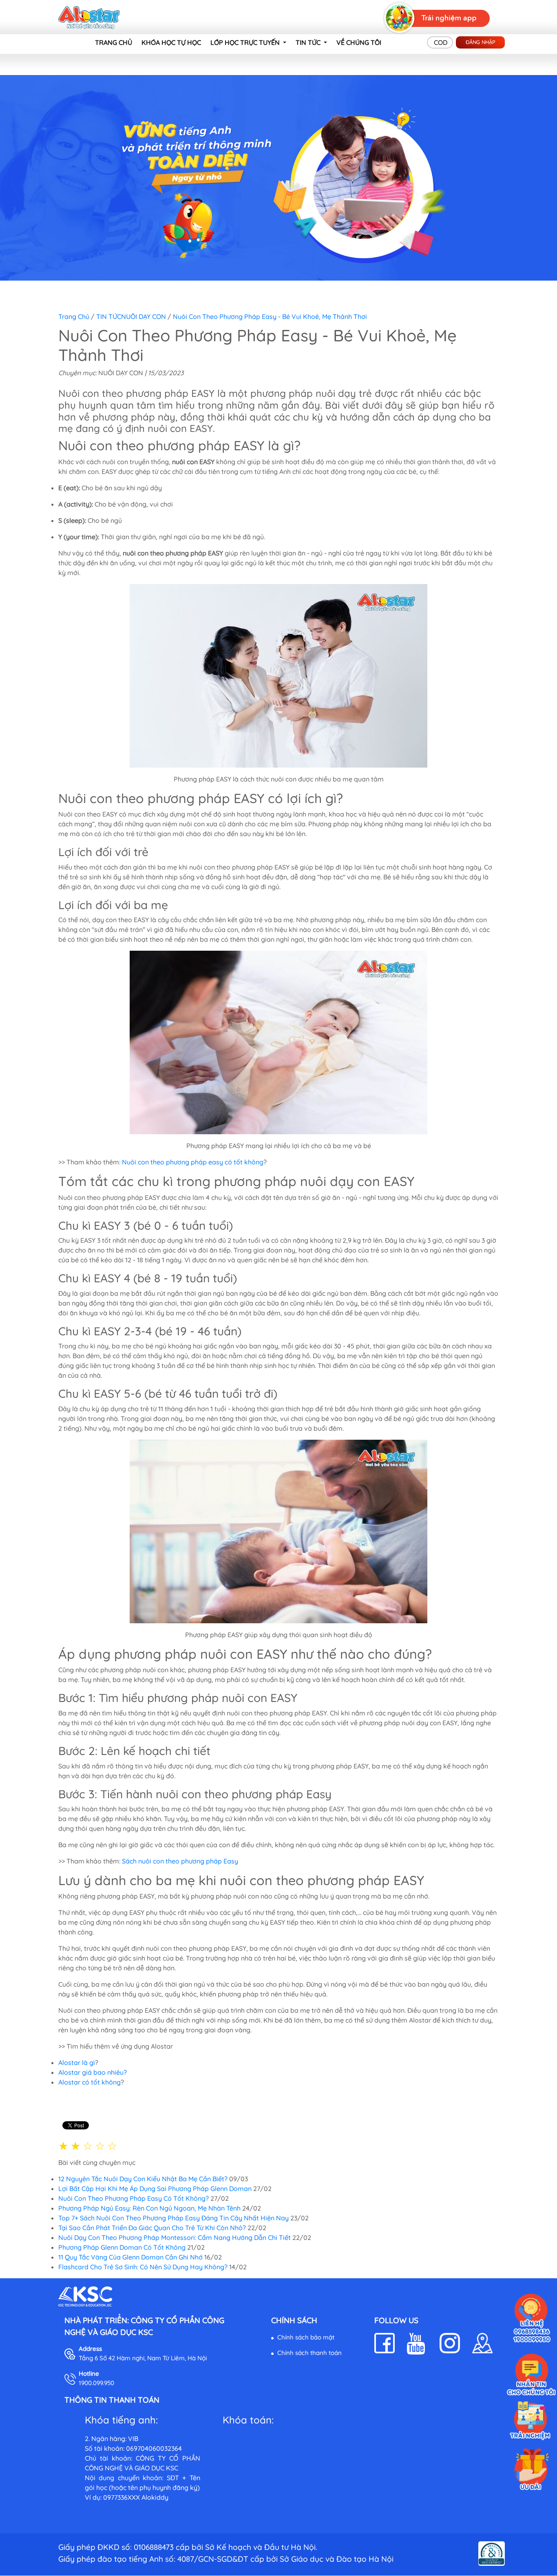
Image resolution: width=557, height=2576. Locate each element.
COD (441, 42)
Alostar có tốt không (90, 2082)
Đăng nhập (481, 42)
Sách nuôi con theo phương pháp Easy (180, 1861)
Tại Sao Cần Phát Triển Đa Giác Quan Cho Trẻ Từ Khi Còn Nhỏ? (153, 2228)
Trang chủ (74, 316)
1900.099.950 (96, 2383)
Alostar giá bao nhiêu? (93, 2072)
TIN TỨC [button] (309, 42)
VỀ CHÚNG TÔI (359, 42)
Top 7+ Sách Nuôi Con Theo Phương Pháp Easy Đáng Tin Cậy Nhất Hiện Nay (174, 2218)
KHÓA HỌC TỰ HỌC (171, 42)
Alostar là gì (77, 2063)
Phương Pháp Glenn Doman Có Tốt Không (122, 2247)
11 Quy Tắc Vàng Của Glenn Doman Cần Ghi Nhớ (130, 2257)
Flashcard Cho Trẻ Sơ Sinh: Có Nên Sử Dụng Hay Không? (143, 2267)
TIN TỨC (109, 316)
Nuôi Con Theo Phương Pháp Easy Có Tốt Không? (134, 2198)
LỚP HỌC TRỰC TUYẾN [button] (246, 42)
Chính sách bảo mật (306, 2337)
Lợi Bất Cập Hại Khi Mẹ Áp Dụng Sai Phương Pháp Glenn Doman (155, 2189)
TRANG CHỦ (114, 42)
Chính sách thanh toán (309, 2353)
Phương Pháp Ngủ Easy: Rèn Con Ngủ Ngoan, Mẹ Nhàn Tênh (149, 2208)
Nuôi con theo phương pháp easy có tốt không (193, 1162)
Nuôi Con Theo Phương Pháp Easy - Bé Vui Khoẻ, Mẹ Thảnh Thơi (270, 316)
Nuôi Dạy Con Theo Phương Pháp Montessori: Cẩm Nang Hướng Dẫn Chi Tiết (175, 2237)
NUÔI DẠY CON (144, 316)
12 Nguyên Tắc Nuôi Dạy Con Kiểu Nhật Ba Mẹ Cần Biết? (143, 2179)
